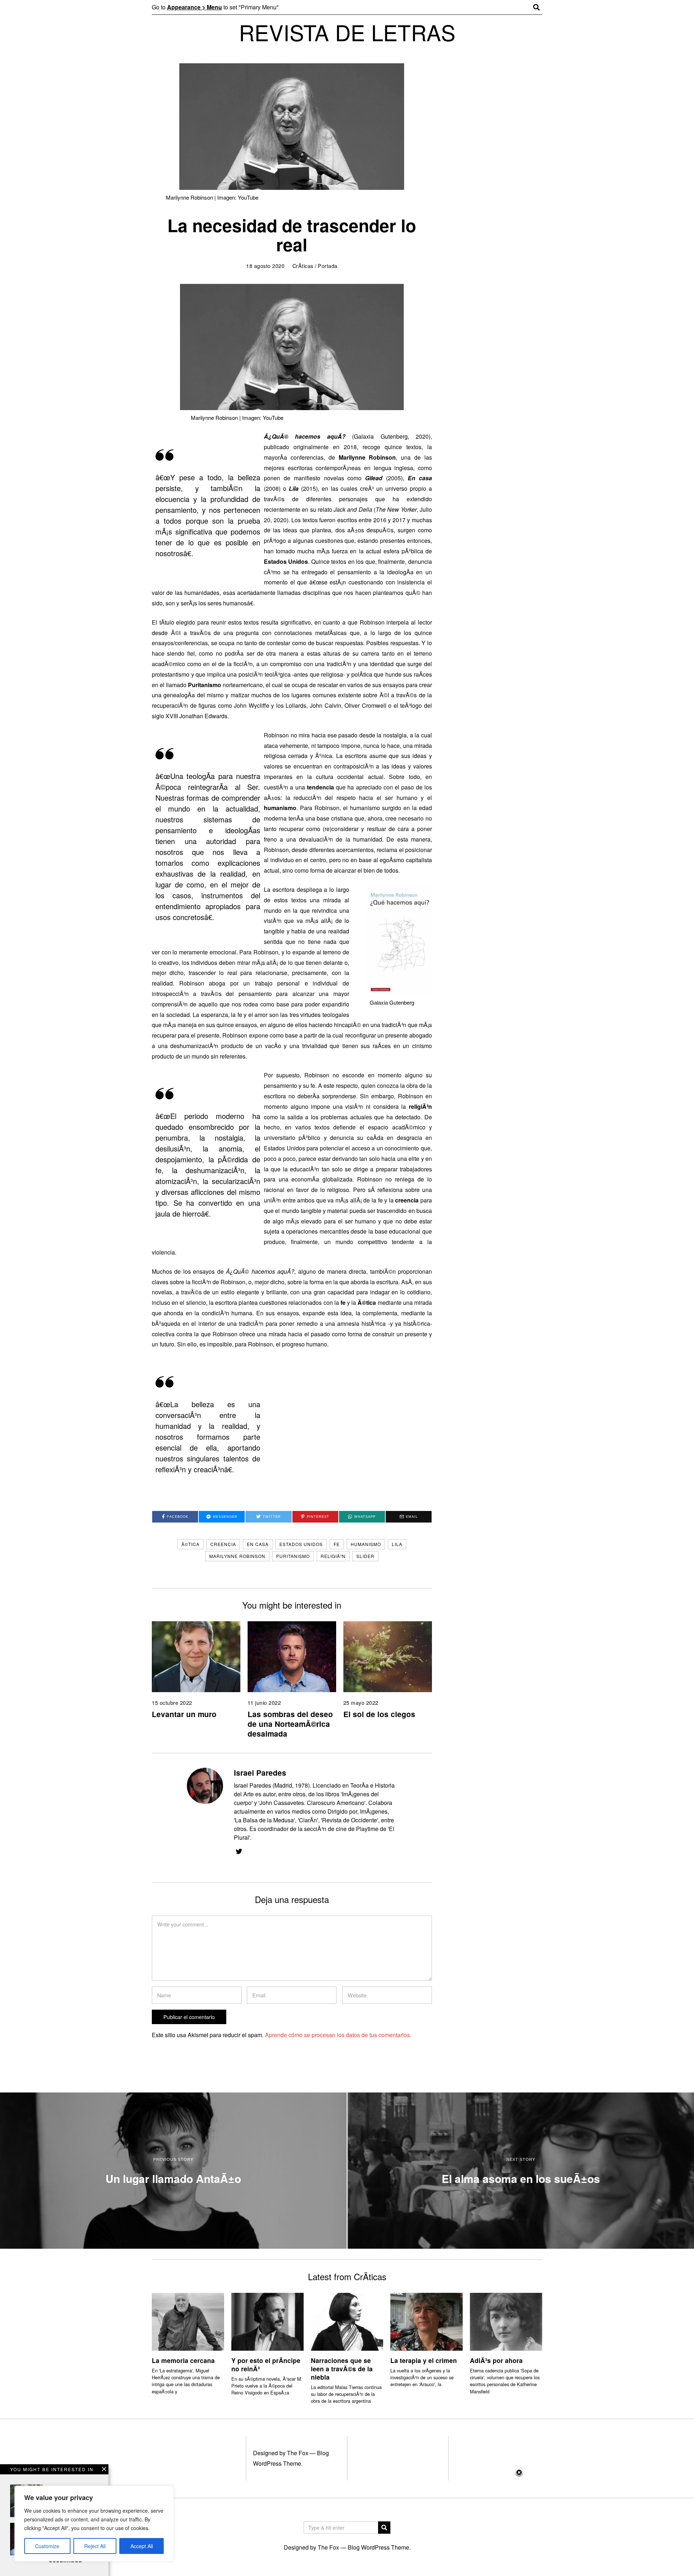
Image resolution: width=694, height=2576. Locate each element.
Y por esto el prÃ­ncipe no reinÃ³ (266, 2364)
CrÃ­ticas (303, 266)
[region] (94, 2524)
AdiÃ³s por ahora (496, 2360)
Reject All (95, 2546)
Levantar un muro (184, 1714)
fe (337, 1544)
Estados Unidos (301, 1544)
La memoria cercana (183, 2360)
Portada (328, 266)
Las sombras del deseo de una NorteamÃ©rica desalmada (290, 1724)
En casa (258, 1544)
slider (365, 1556)
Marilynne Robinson (237, 1556)
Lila (397, 1544)
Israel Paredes (260, 1773)
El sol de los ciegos (379, 1714)
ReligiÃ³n (333, 1556)
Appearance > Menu (194, 7)
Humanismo (366, 1544)
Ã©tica (190, 1544)
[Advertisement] (347, 2522)
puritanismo (293, 1556)
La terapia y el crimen (424, 2360)
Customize (47, 2546)
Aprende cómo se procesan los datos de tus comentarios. (338, 2035)
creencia (223, 1544)
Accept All (142, 2546)
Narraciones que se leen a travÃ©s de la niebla (342, 2369)
